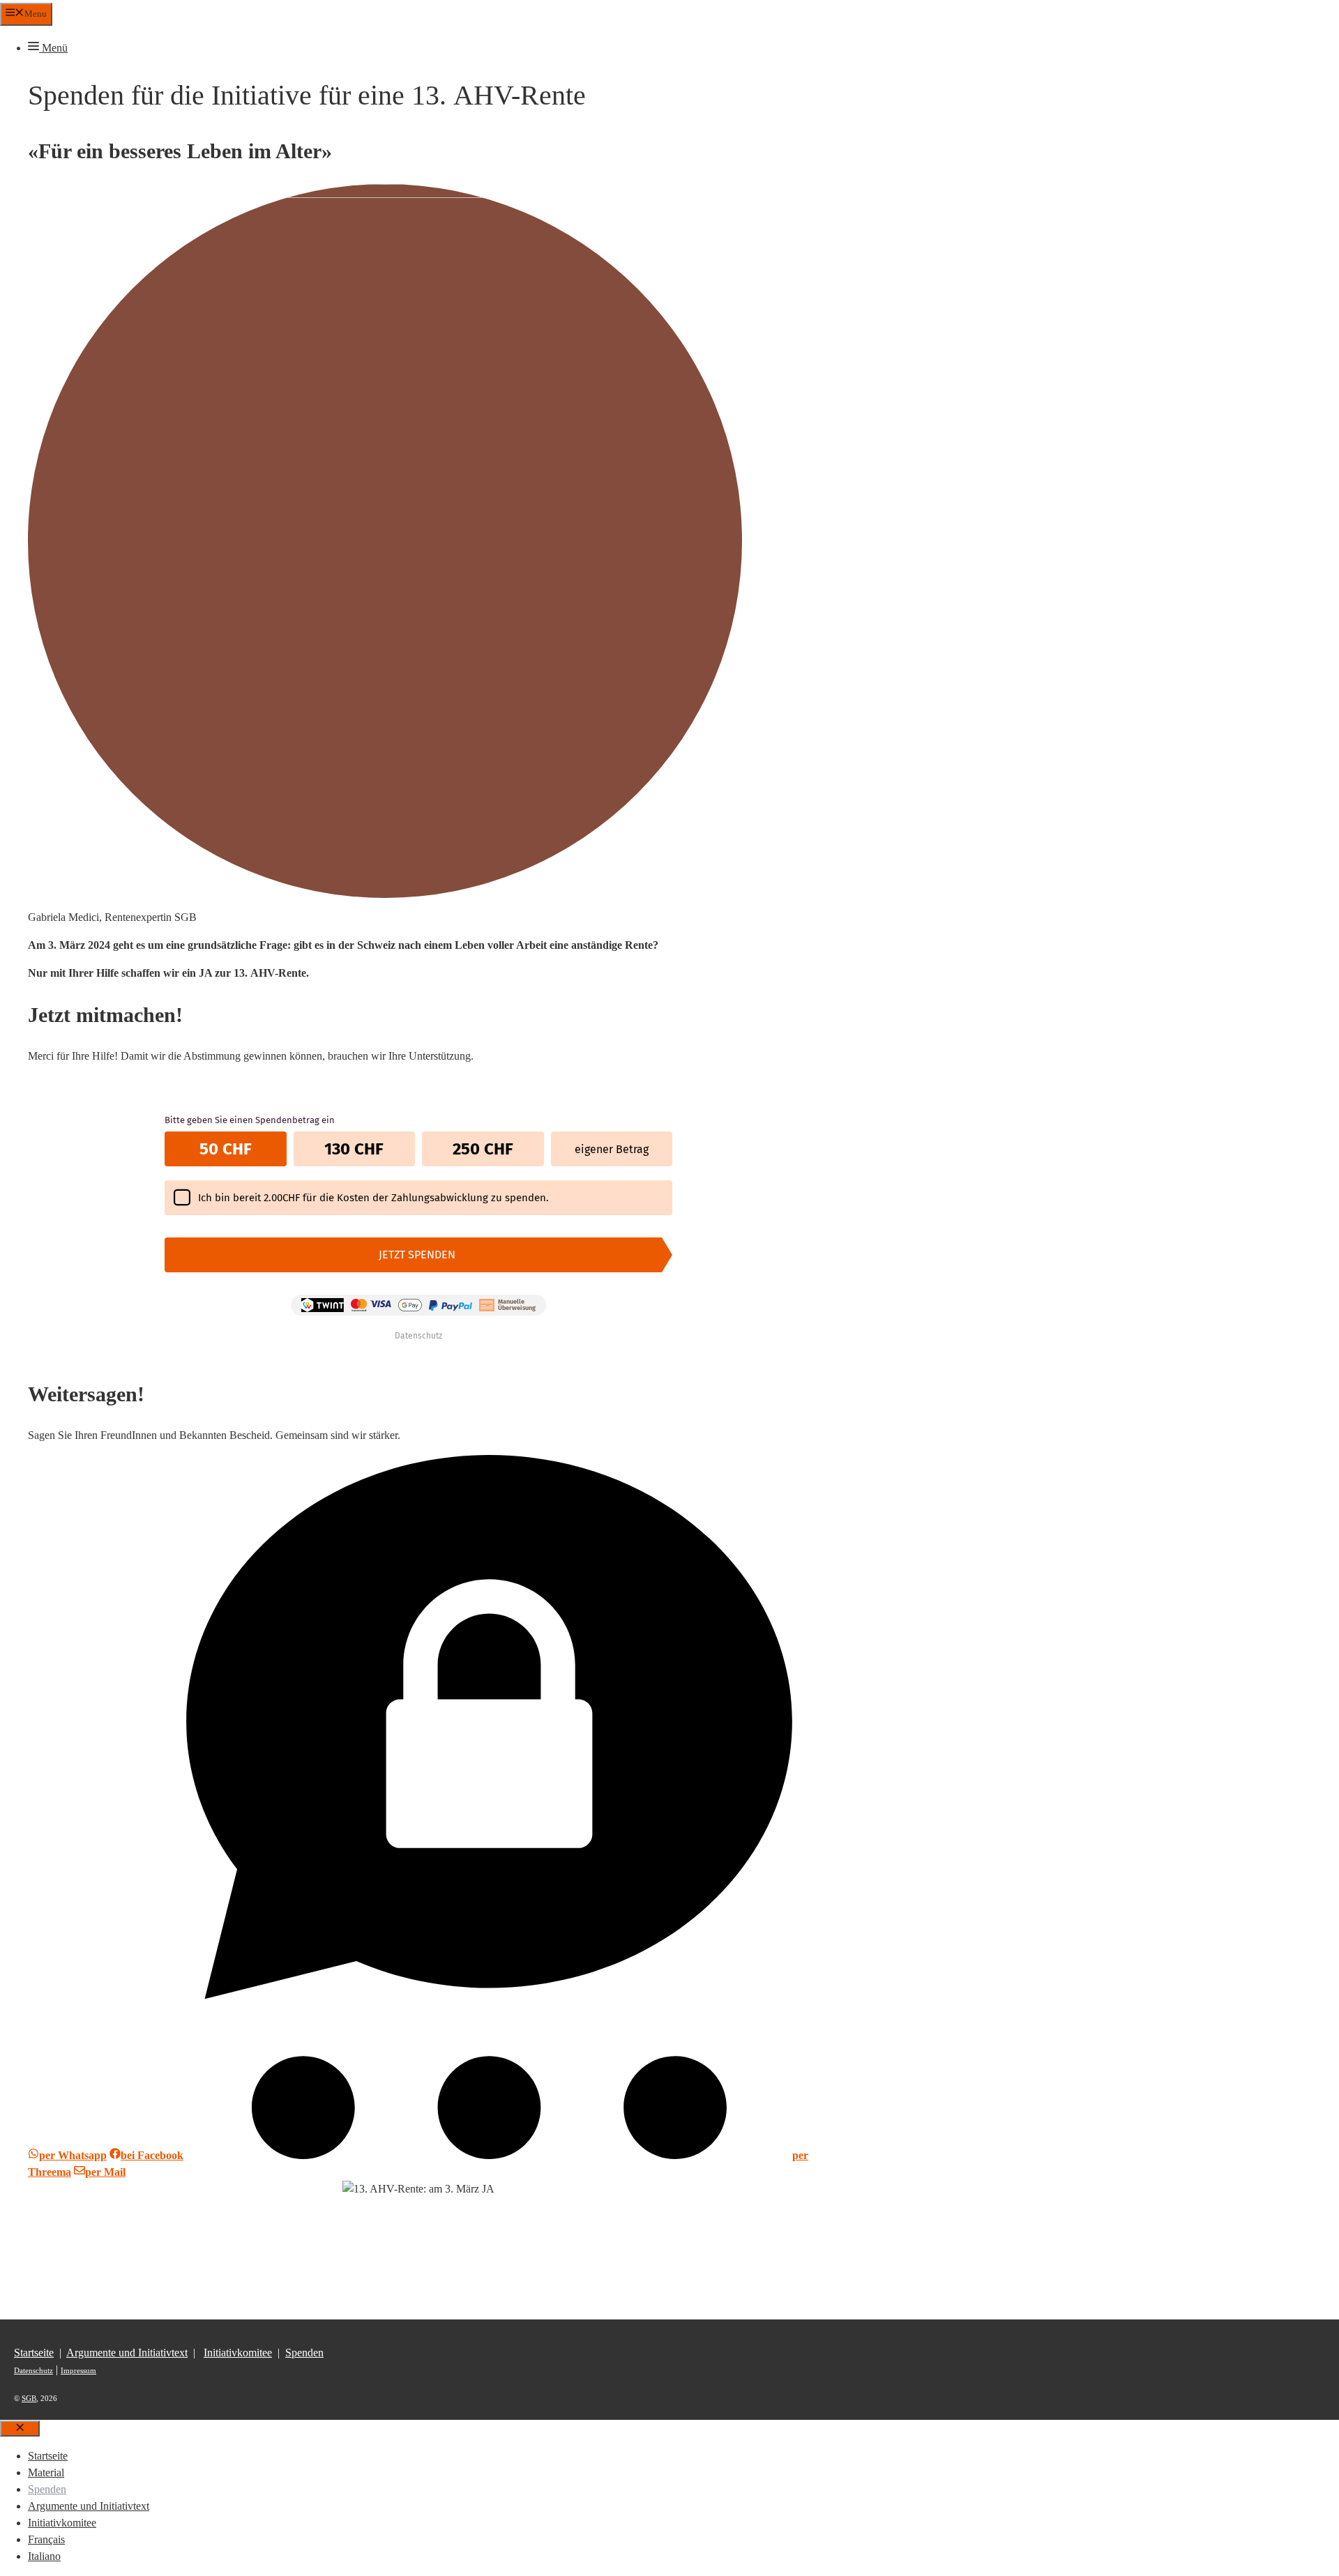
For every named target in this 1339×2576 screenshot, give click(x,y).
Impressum (78, 2370)
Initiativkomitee (238, 2353)
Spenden (304, 2353)
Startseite (34, 2353)
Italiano (44, 2556)
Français (46, 2539)
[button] (48, 48)
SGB (29, 2398)
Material (46, 2472)
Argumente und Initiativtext (127, 2353)
